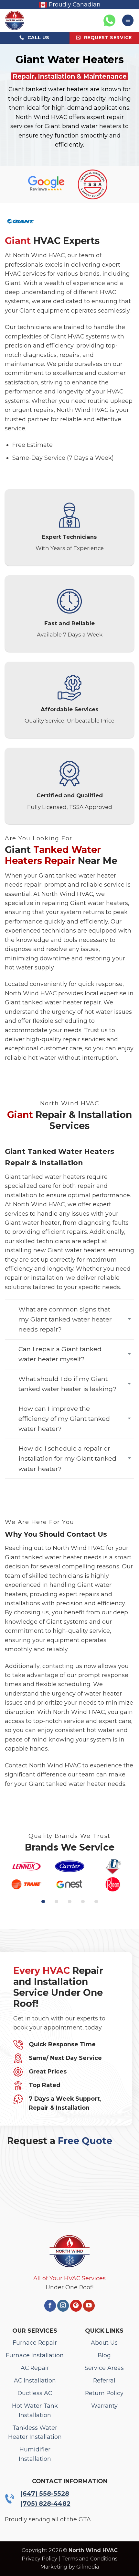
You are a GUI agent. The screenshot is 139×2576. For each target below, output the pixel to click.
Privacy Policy (39, 2559)
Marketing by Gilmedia (70, 2567)
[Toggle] (129, 1320)
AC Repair (35, 2368)
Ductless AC (35, 2393)
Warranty (104, 2406)
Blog (104, 2355)
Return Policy (104, 2393)
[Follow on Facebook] (50, 2306)
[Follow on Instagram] (63, 2306)
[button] (128, 20)
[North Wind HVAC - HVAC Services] (26, 20)
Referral (104, 2380)
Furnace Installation (35, 2355)
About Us (104, 2343)
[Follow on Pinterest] (76, 2306)
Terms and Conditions (89, 2559)
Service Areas (104, 2368)
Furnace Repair (35, 2343)
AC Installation (35, 2380)
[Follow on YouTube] (89, 2306)
